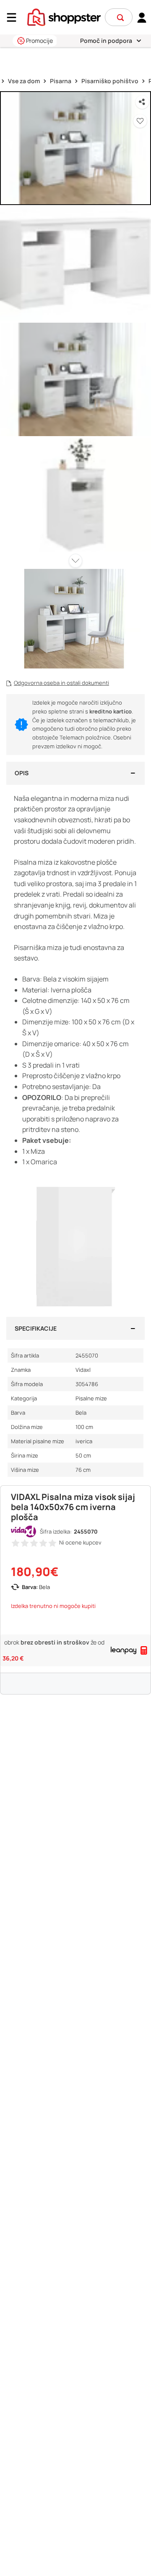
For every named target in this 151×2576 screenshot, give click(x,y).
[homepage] (64, 16)
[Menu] (15, 17)
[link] (142, 17)
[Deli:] (142, 102)
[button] (120, 18)
